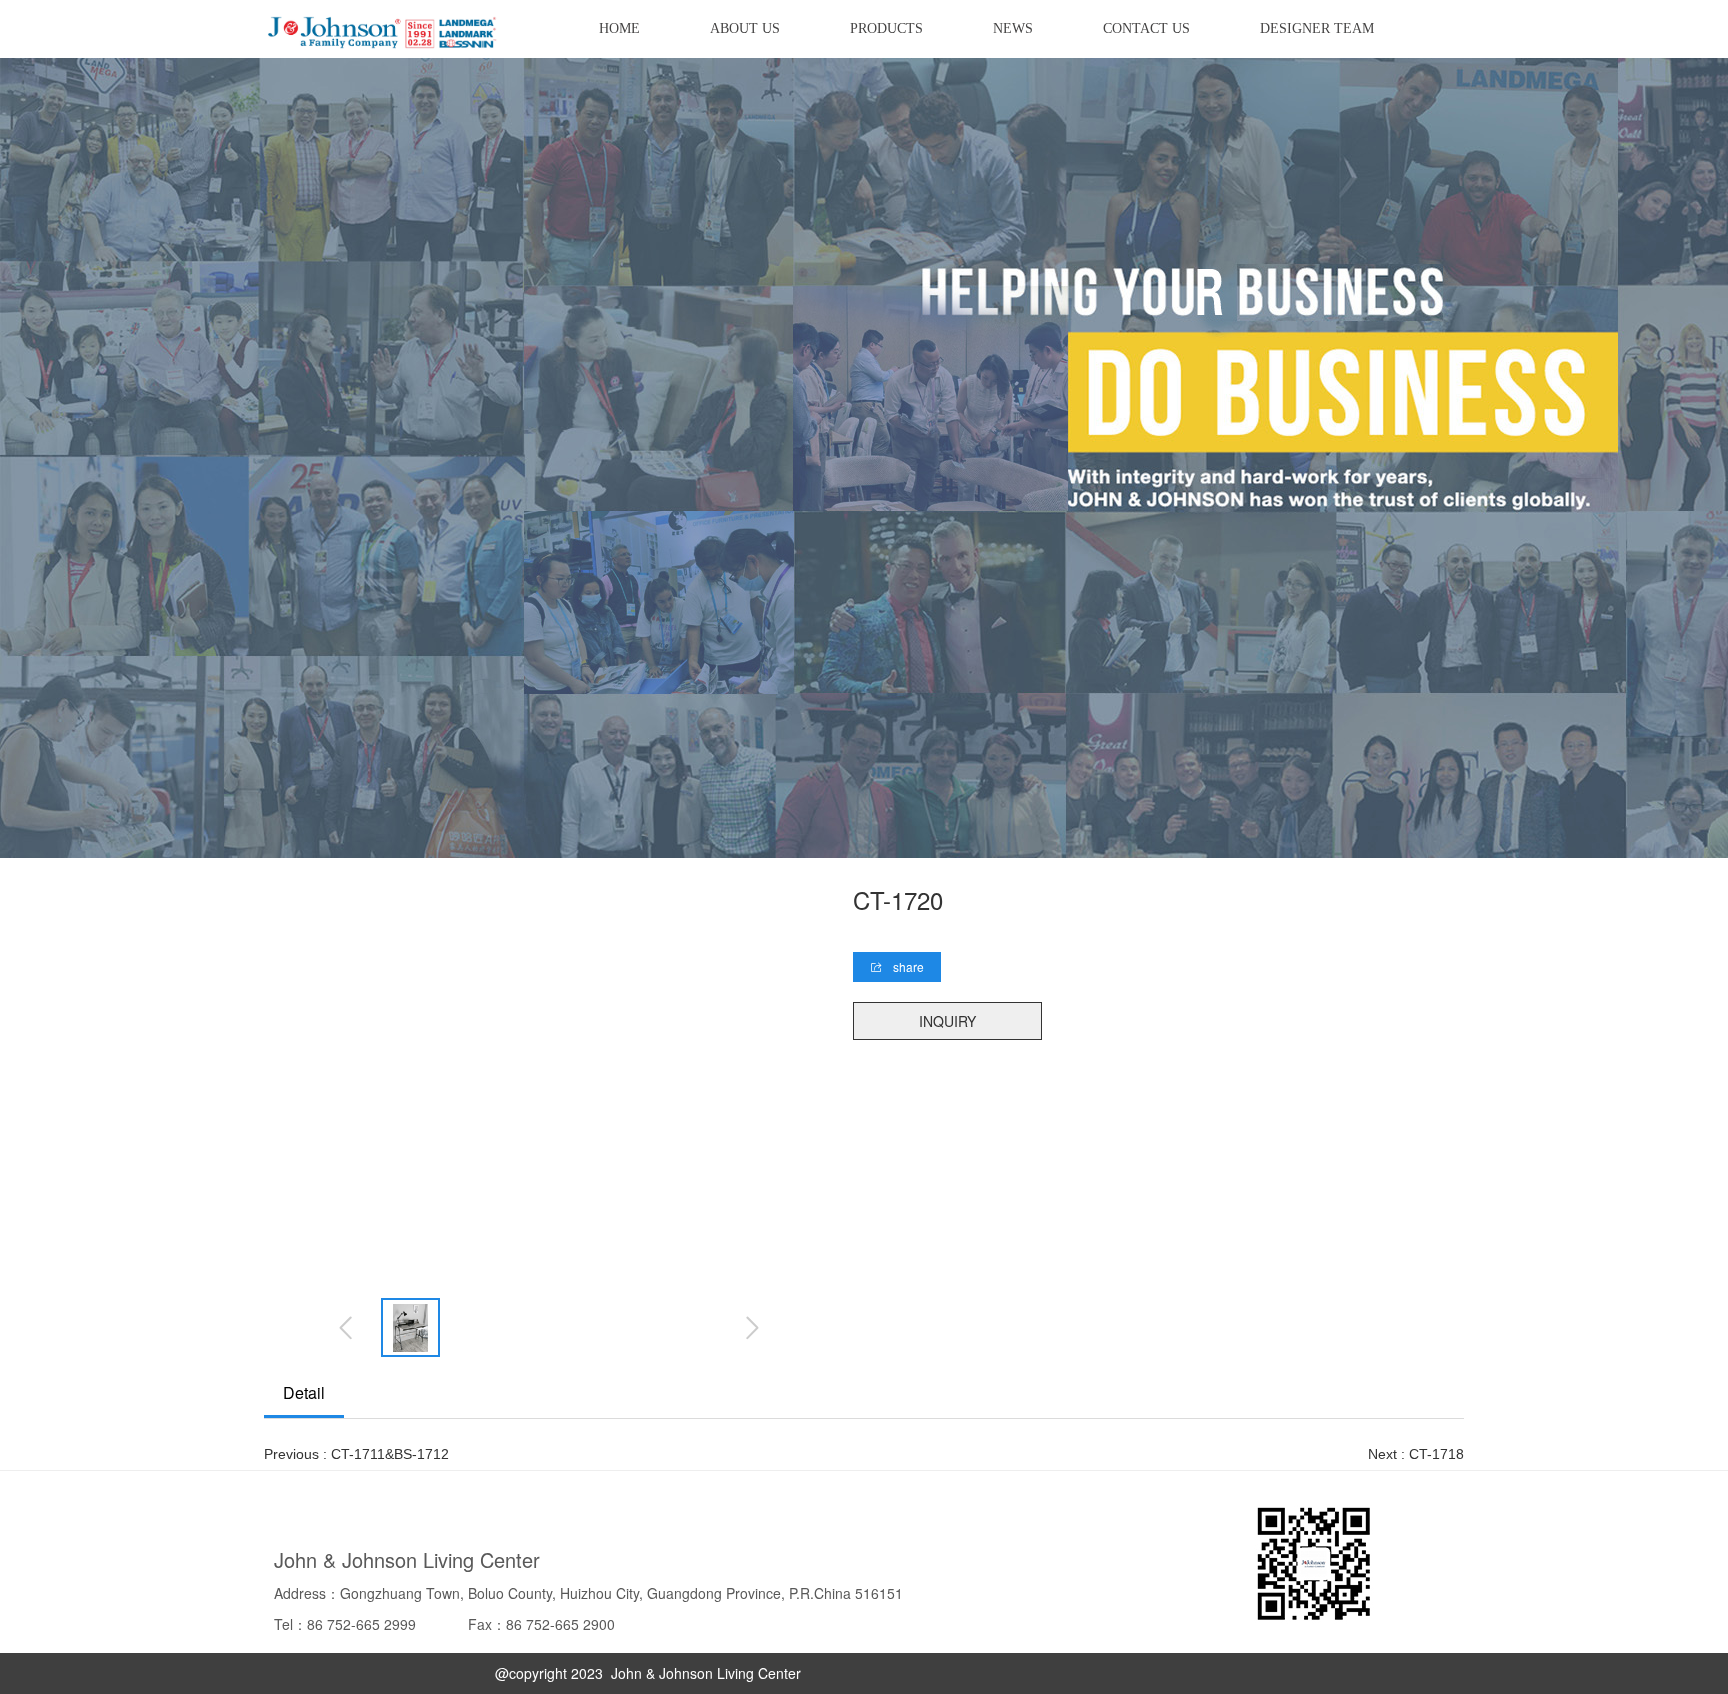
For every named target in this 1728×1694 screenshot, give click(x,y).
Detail (304, 1392)
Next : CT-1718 (1416, 1454)
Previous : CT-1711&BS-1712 (356, 1454)
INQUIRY (947, 1021)
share (907, 966)
